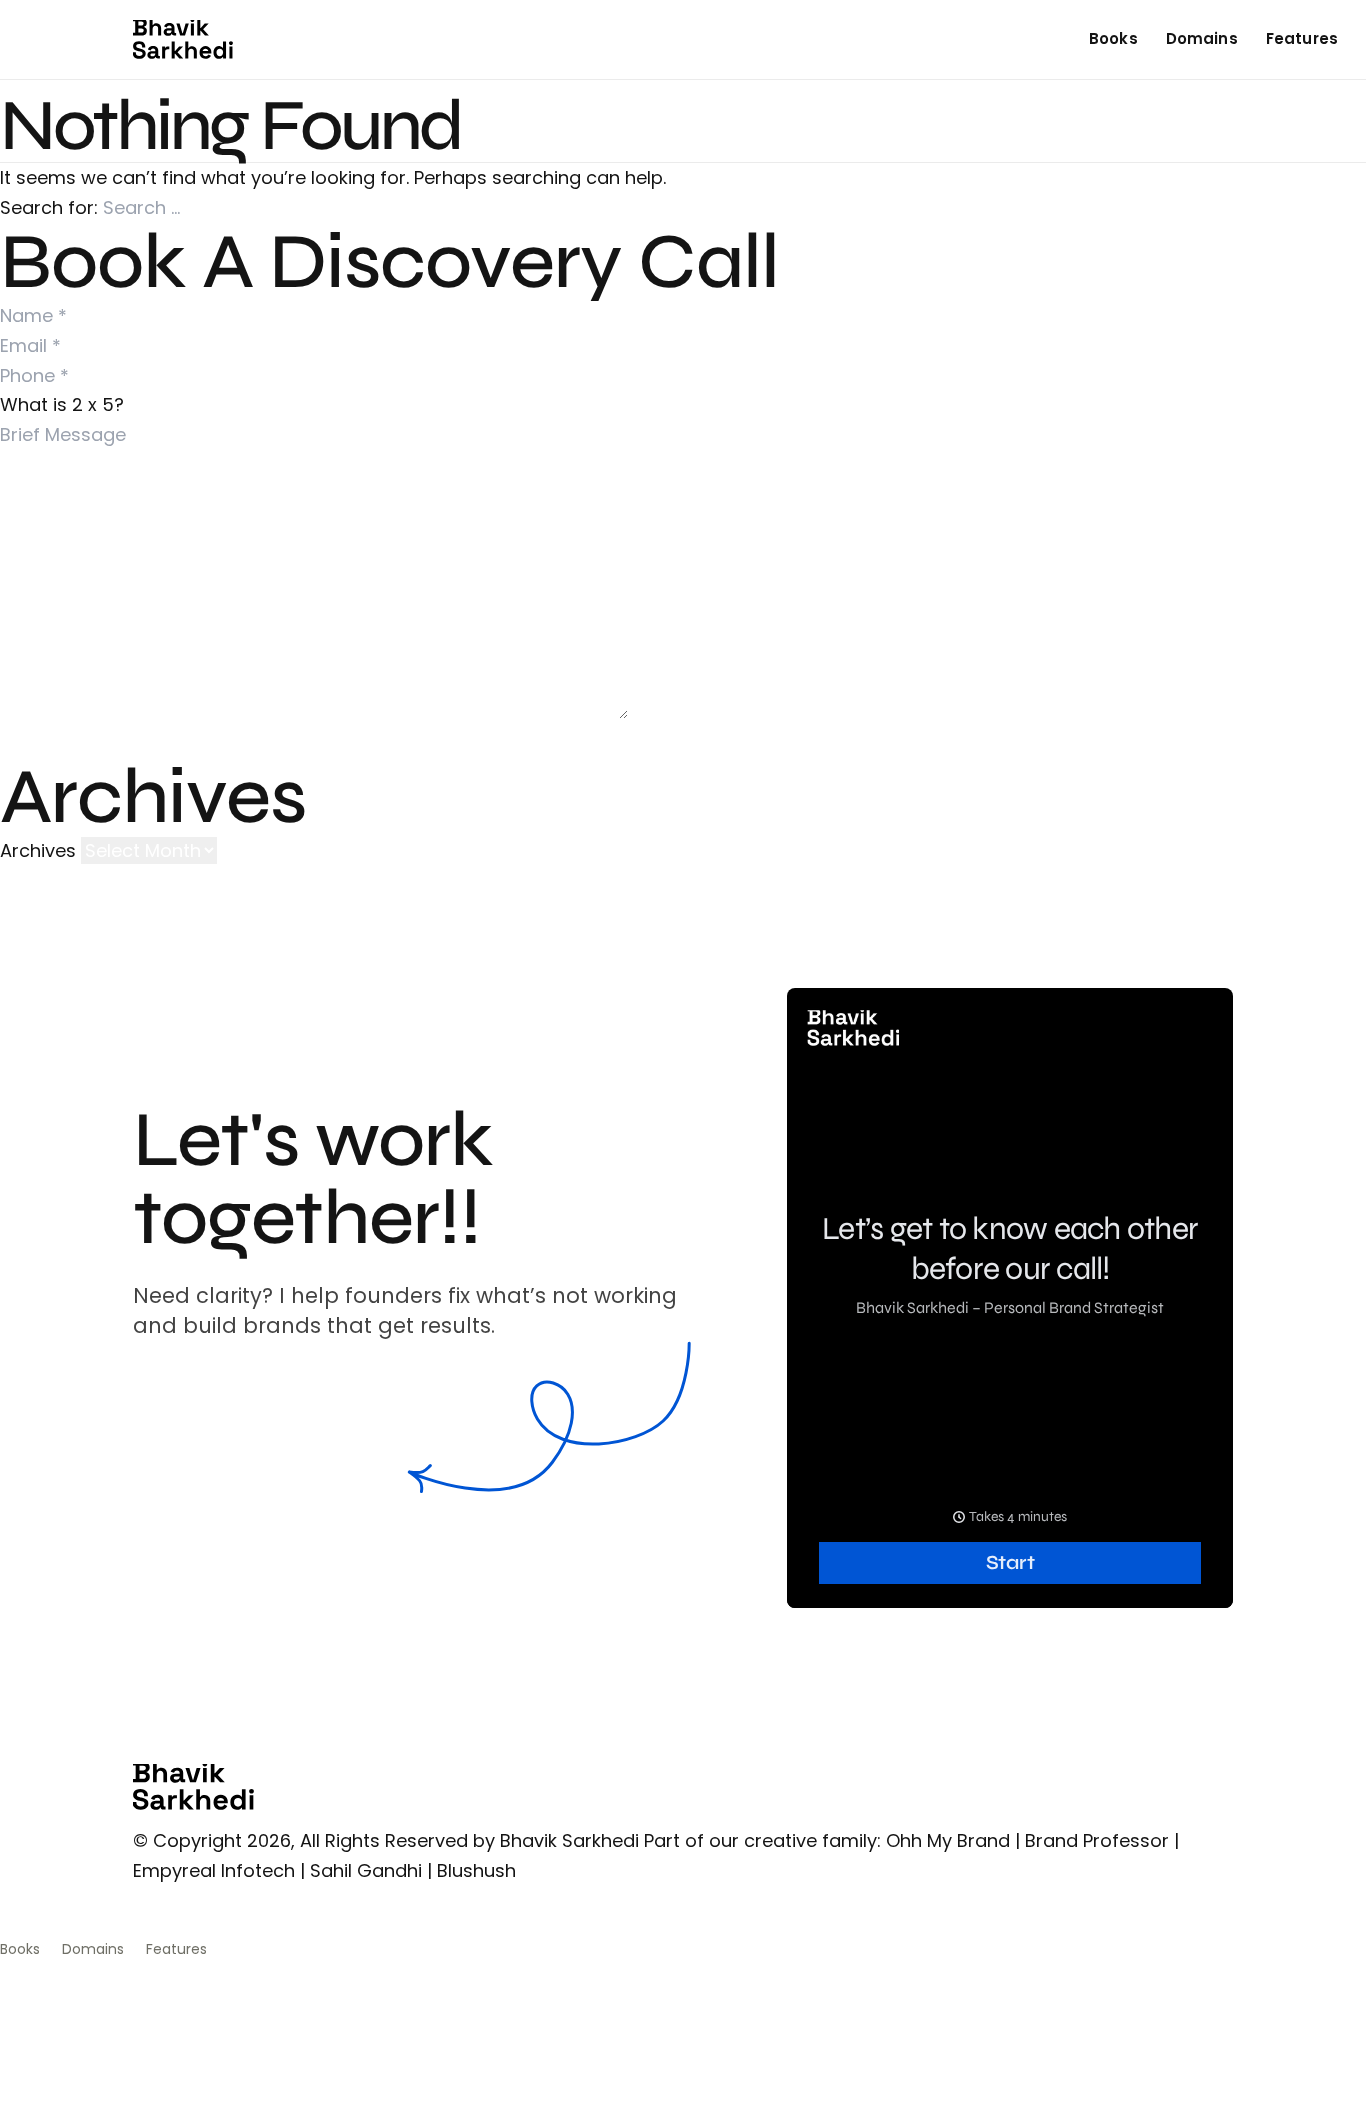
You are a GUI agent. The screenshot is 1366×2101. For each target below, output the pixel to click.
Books (1113, 38)
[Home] (183, 39)
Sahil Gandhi (366, 1870)
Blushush (476, 1870)
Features (1302, 38)
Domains (1202, 38)
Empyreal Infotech (214, 1870)
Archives (38, 850)
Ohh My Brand (948, 1840)
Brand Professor (1097, 1840)
